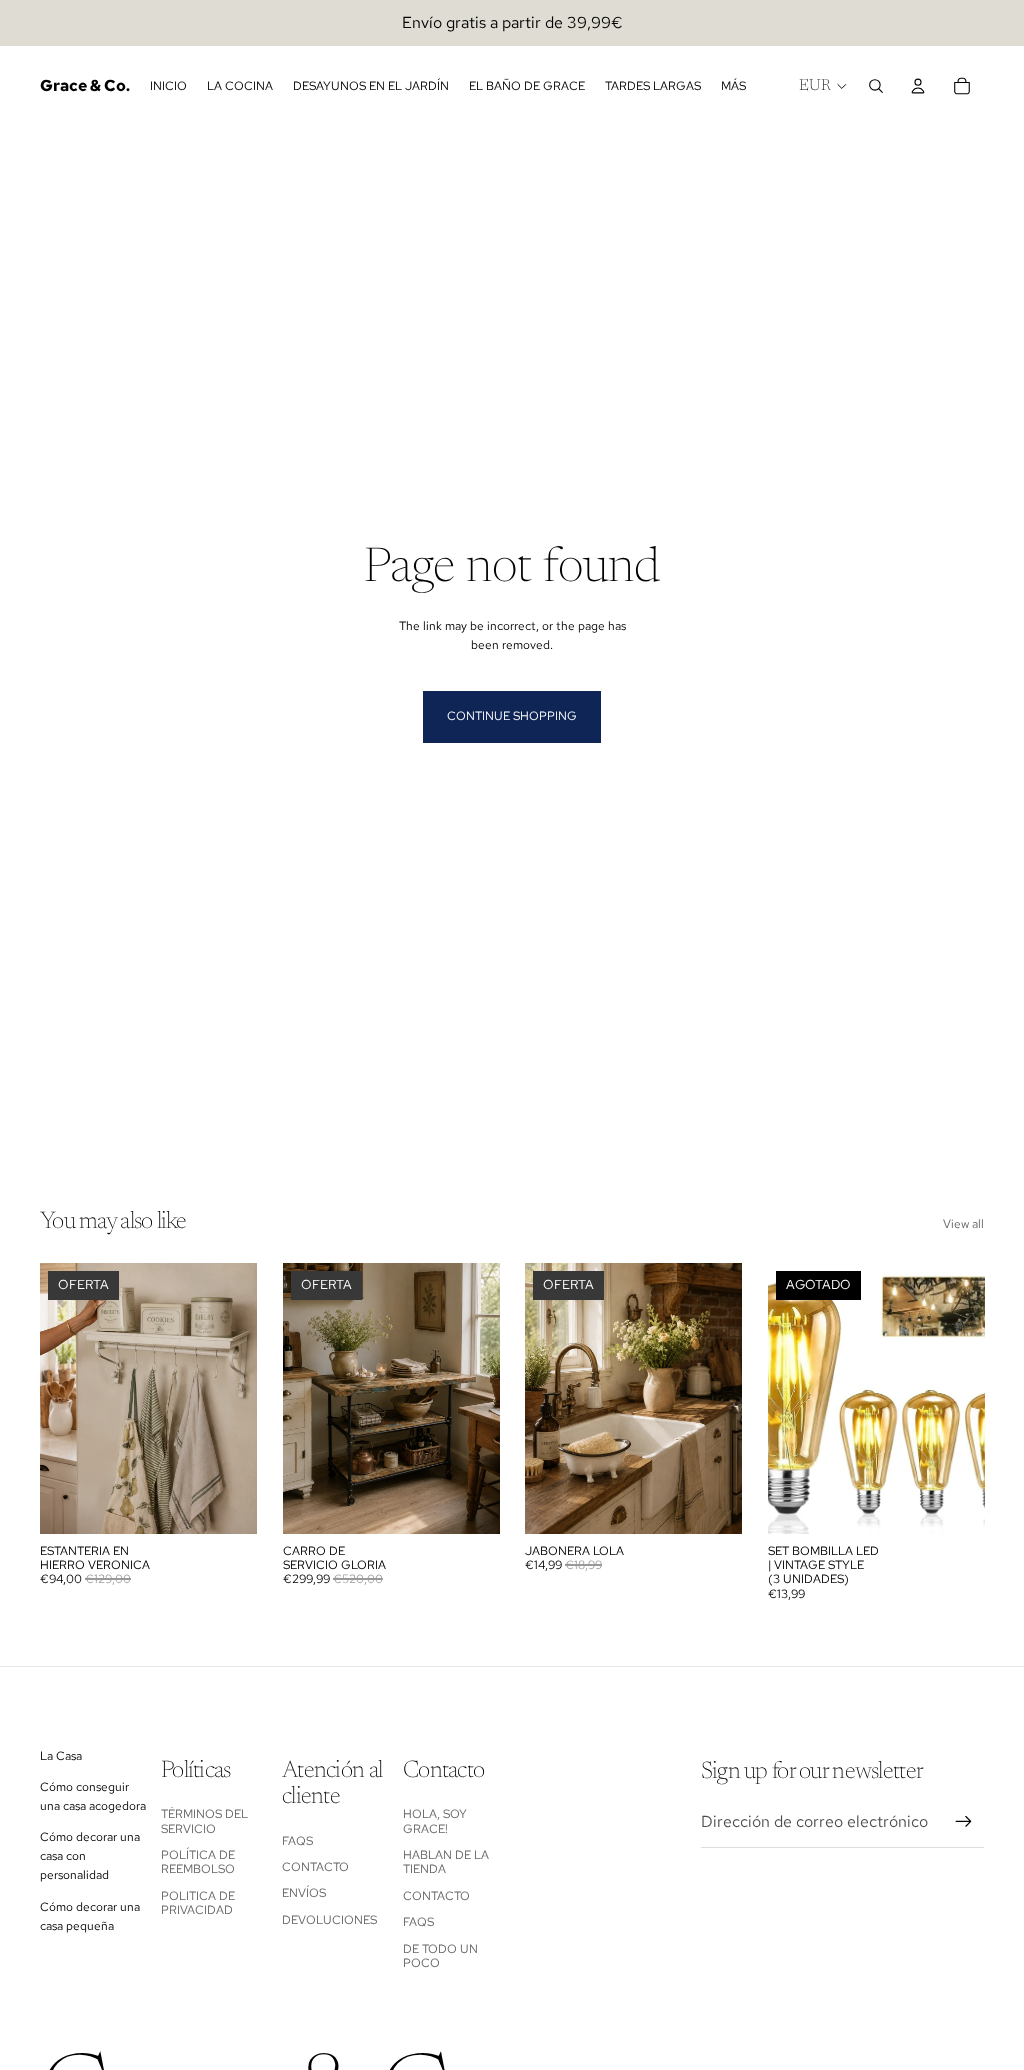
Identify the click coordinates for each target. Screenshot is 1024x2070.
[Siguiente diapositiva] (235, 1399)
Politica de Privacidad (198, 1903)
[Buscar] (876, 86)
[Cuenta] (918, 86)
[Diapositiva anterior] (62, 1399)
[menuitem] (733, 86)
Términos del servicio (204, 1821)
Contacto (315, 1867)
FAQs (297, 1841)
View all (963, 1224)
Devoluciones (329, 1920)
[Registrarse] (964, 1822)
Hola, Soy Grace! (435, 1821)
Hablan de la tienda (446, 1862)
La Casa (61, 1756)
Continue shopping (512, 716)
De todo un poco (440, 1956)
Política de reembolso (198, 1862)
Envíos (304, 1893)
